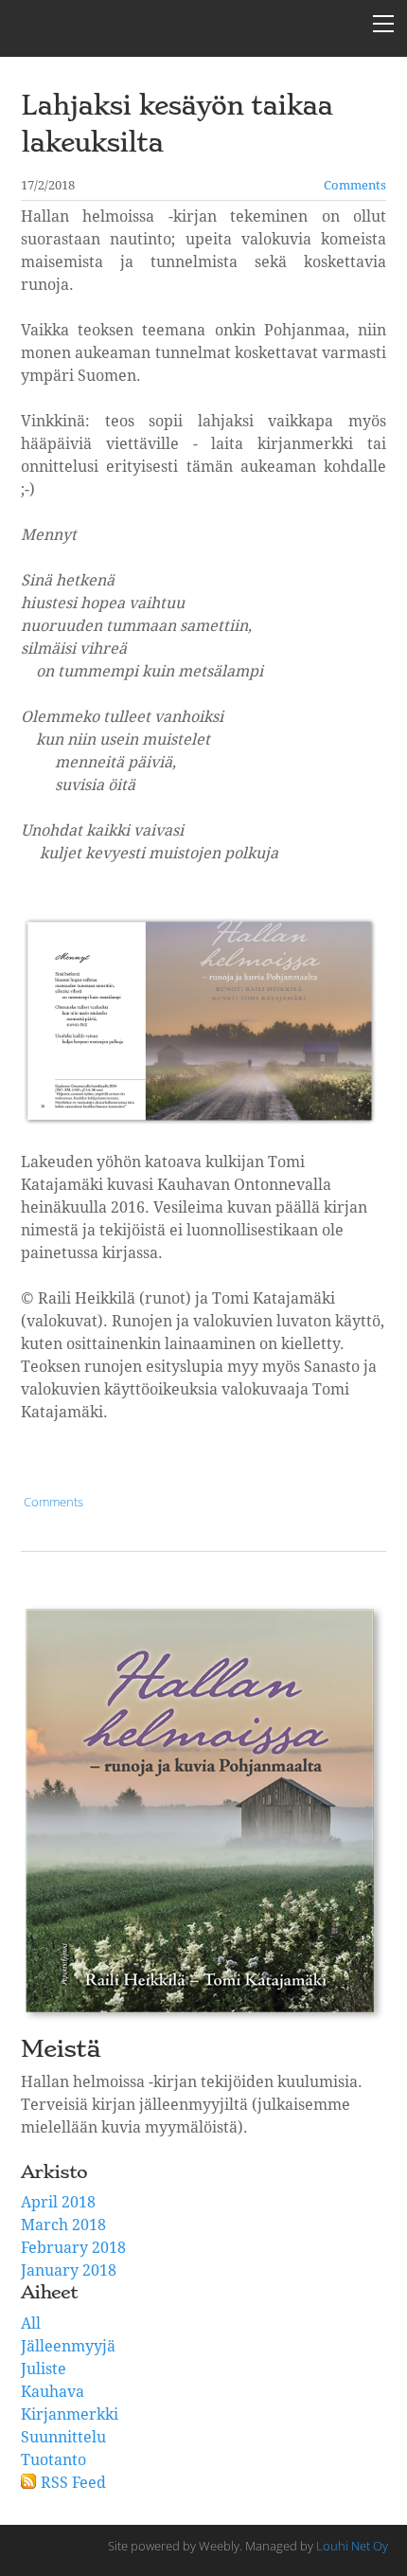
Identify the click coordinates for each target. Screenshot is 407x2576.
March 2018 (63, 2225)
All (31, 2324)
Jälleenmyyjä (68, 2347)
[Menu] (383, 24)
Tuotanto (53, 2460)
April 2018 (58, 2203)
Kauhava (53, 2392)
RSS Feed (73, 2483)
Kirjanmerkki (70, 2415)
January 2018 (69, 2271)
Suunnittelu (63, 2438)
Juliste (44, 2369)
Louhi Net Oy (352, 2546)
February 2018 (73, 2248)
